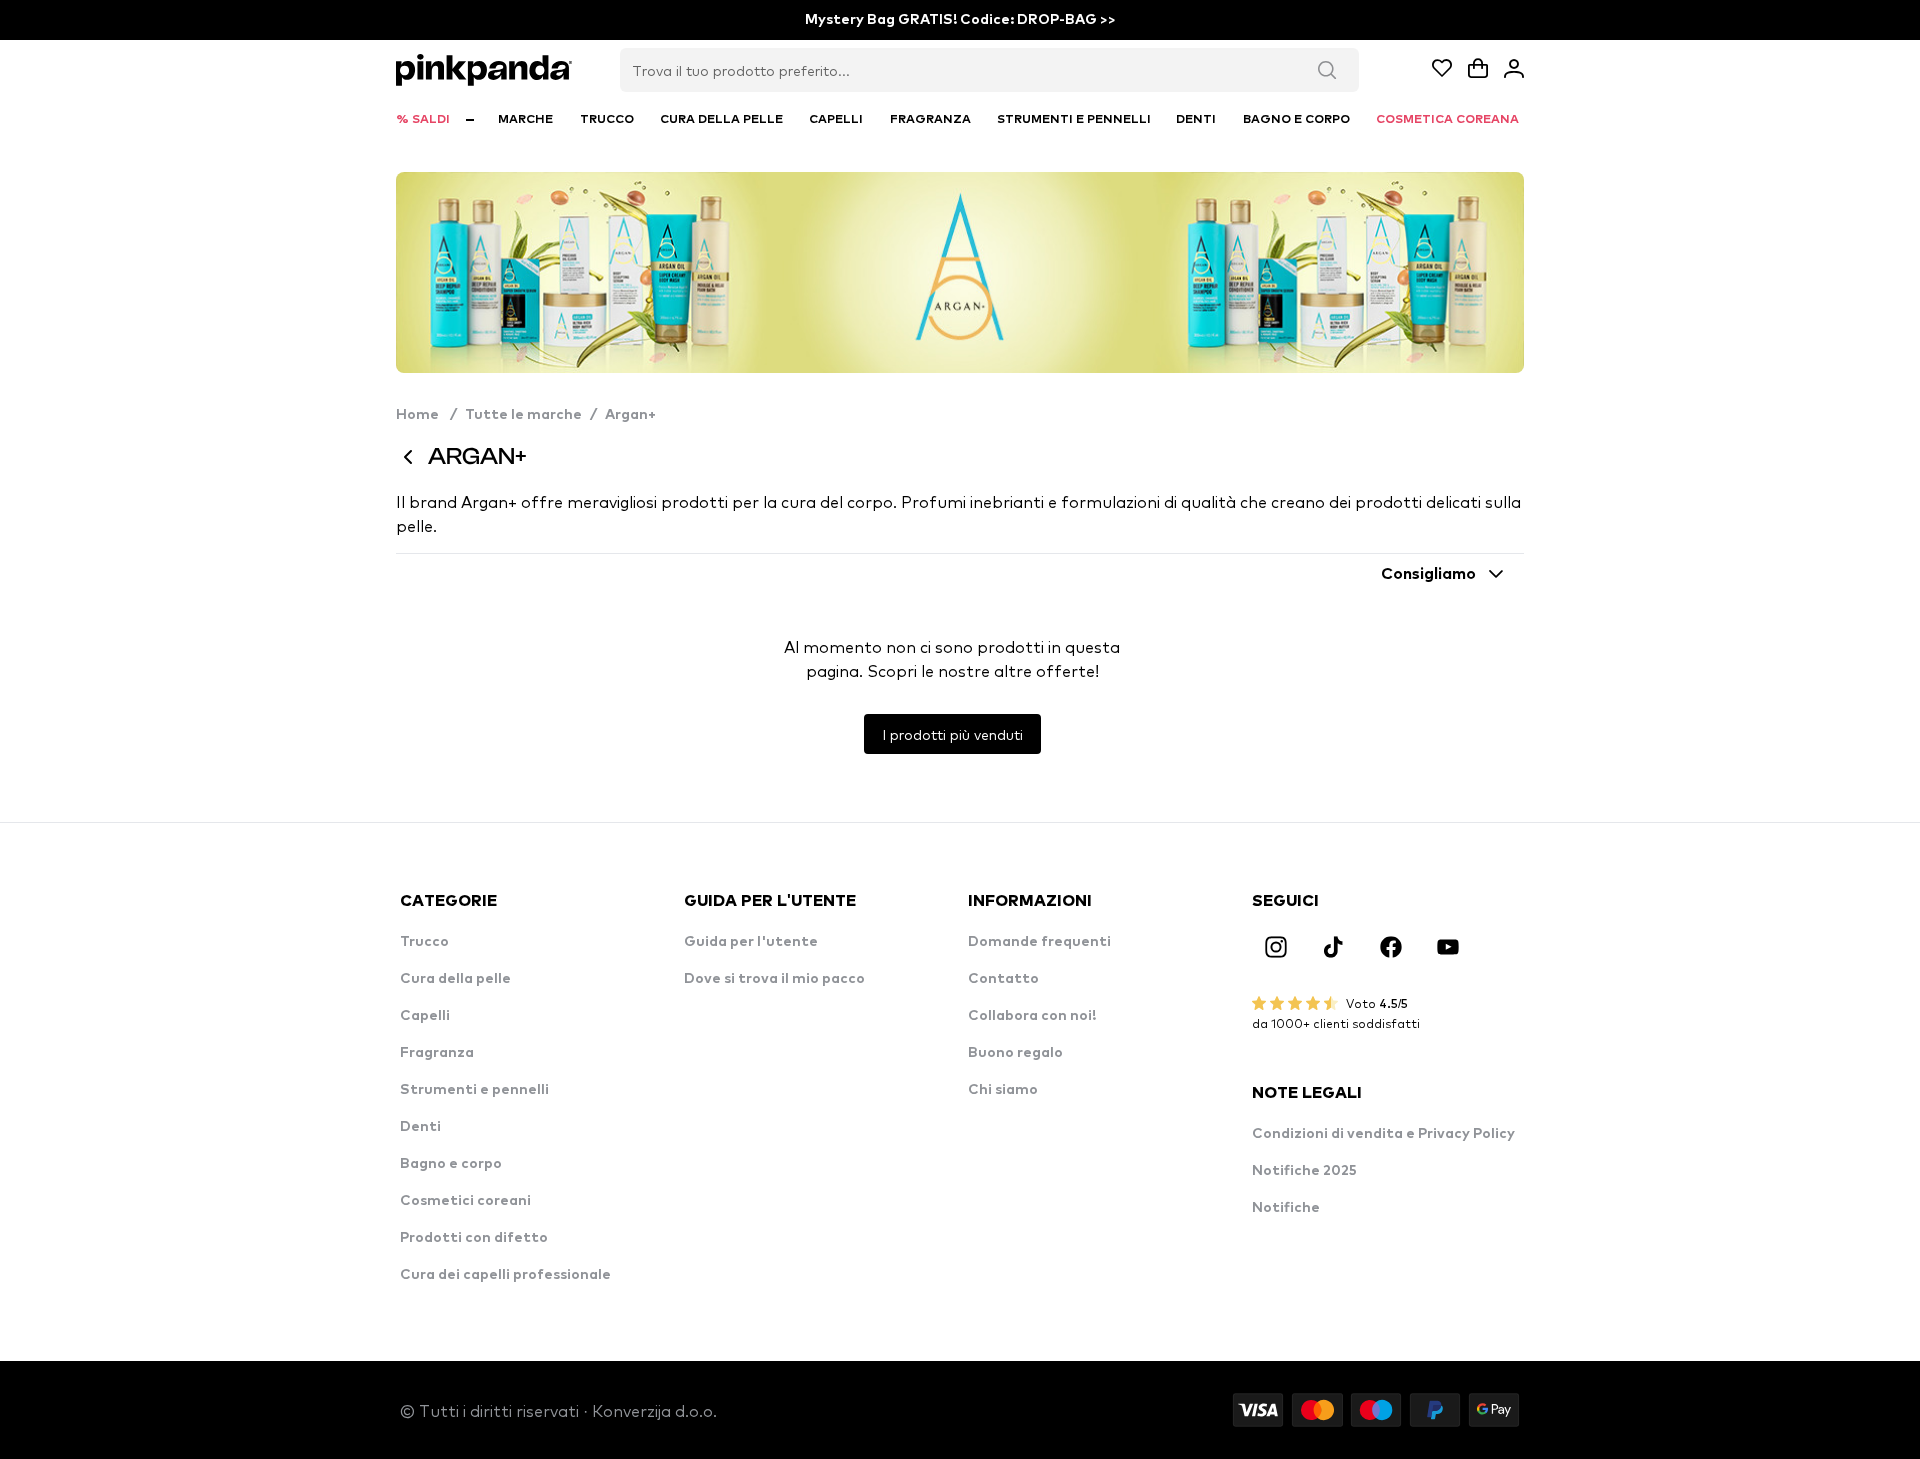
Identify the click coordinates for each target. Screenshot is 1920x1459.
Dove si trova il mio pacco (774, 979)
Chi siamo (1003, 1090)
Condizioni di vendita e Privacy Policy (1383, 1134)
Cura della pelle (455, 979)
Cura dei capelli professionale (505, 1275)
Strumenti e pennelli (474, 1090)
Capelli (425, 1016)
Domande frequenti (1039, 942)
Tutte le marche (523, 415)
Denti (420, 1127)
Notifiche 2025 (1304, 1171)
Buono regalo (1015, 1053)
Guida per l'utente (751, 942)
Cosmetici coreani (465, 1201)
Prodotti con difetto (474, 1238)
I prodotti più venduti (952, 734)
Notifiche (1286, 1208)
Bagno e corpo (451, 1164)
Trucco (424, 942)
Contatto (1003, 979)
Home (426, 415)
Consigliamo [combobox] (1428, 574)
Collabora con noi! (1032, 1016)
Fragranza (437, 1053)
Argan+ (630, 415)
